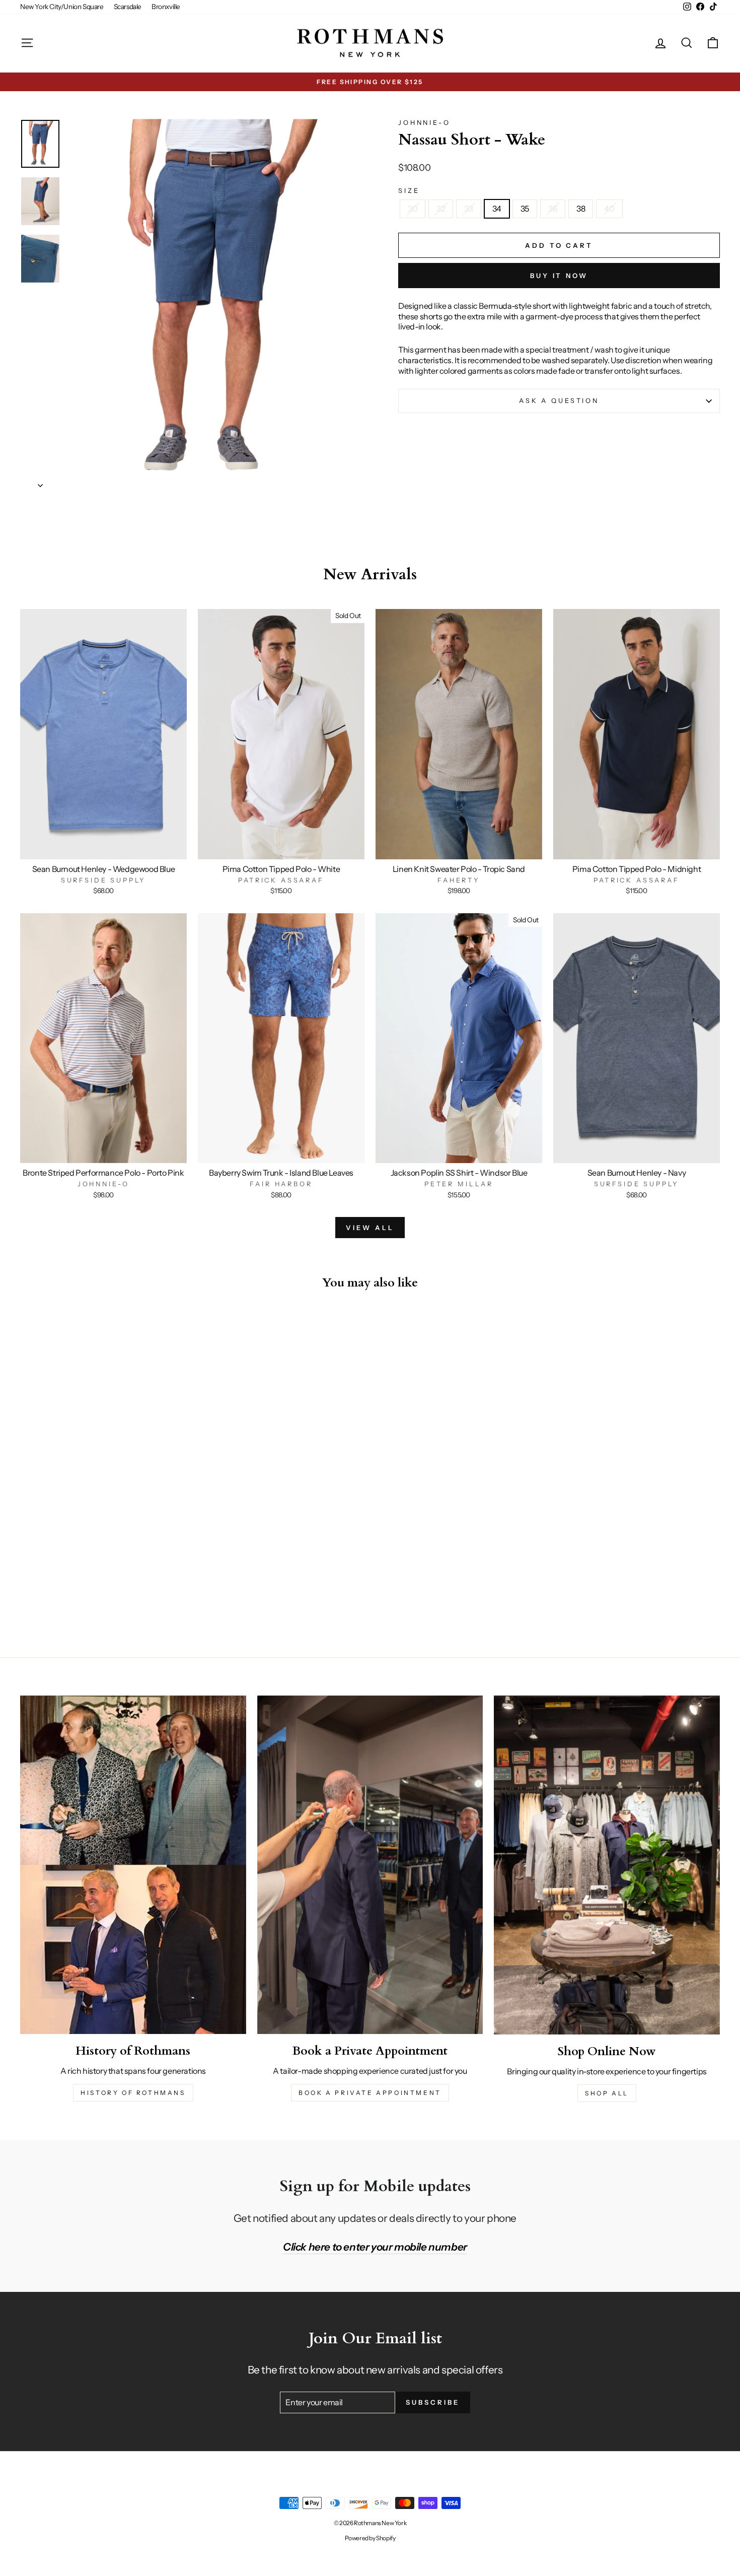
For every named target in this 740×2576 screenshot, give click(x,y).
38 (581, 209)
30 (413, 209)
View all (370, 1228)
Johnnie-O (424, 123)
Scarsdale (128, 7)
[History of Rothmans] (133, 1865)
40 (609, 209)
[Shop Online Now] (607, 1865)
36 (553, 209)
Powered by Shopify (370, 2538)
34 (497, 209)
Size (409, 191)
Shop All (607, 2093)
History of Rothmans (133, 2093)
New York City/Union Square (62, 7)
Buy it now (559, 276)
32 (441, 209)
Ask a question (559, 401)
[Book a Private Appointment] (370, 1865)
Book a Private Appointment (370, 2093)
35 (525, 209)
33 (468, 209)
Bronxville (166, 7)
